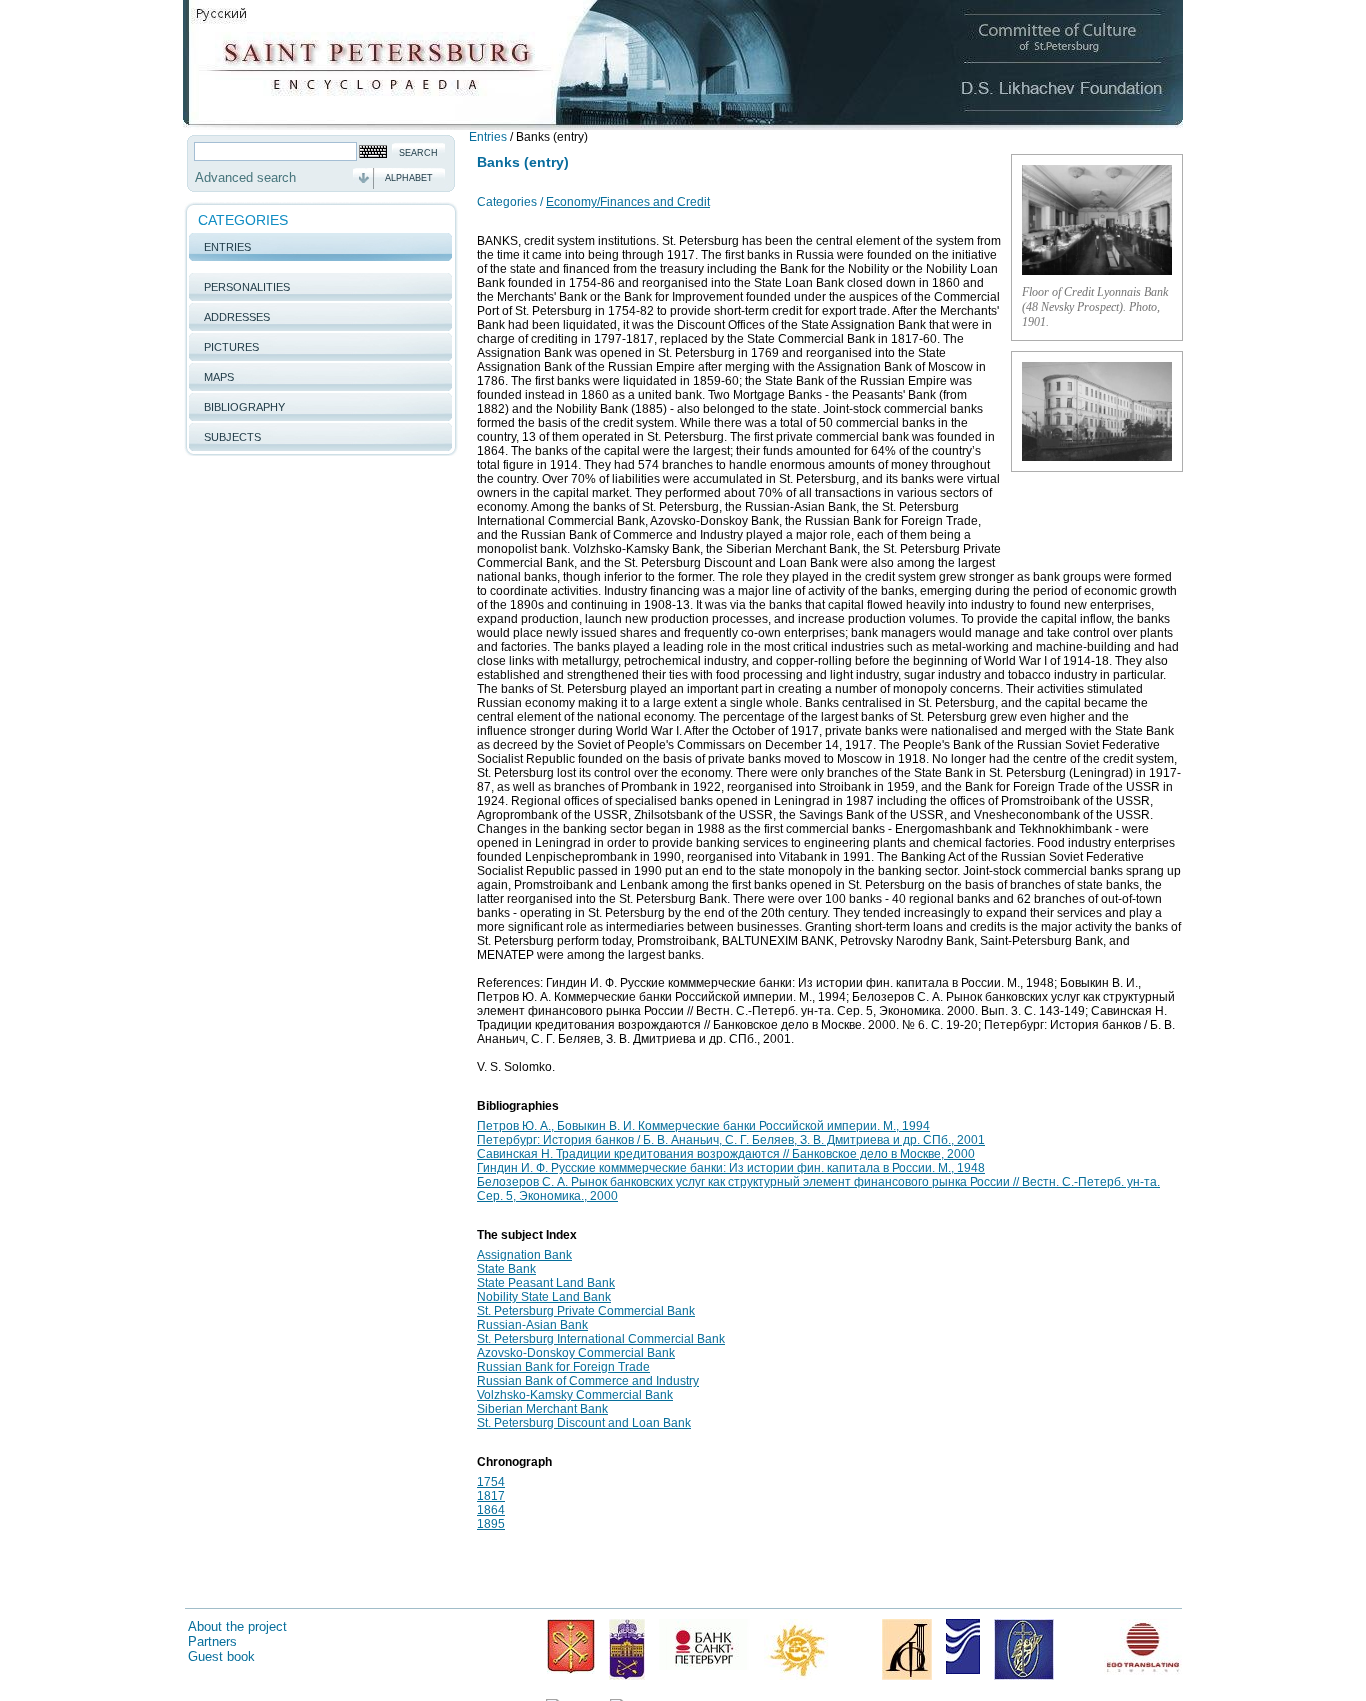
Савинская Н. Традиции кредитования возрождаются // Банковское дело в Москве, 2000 (726, 1154)
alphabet (409, 178)
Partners (212, 1641)
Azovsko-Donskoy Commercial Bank (576, 1353)
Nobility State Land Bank (544, 1297)
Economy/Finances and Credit (628, 202)
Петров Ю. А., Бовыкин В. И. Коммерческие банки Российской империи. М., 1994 (703, 1126)
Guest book (221, 1656)
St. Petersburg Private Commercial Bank (586, 1311)
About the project (237, 1626)
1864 (491, 1510)
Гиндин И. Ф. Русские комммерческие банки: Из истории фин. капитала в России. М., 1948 (731, 1168)
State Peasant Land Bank (546, 1283)
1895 (491, 1524)
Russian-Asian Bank (532, 1325)
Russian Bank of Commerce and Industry (588, 1381)
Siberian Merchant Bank (542, 1409)
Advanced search (245, 177)
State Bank (506, 1269)
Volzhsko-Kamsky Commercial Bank (575, 1395)
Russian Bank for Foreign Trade (563, 1367)
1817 (491, 1496)
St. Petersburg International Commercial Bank (601, 1339)
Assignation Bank (524, 1255)
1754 (491, 1482)
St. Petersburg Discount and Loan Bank (584, 1423)
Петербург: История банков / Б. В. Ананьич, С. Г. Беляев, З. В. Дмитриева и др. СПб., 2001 (731, 1140)
